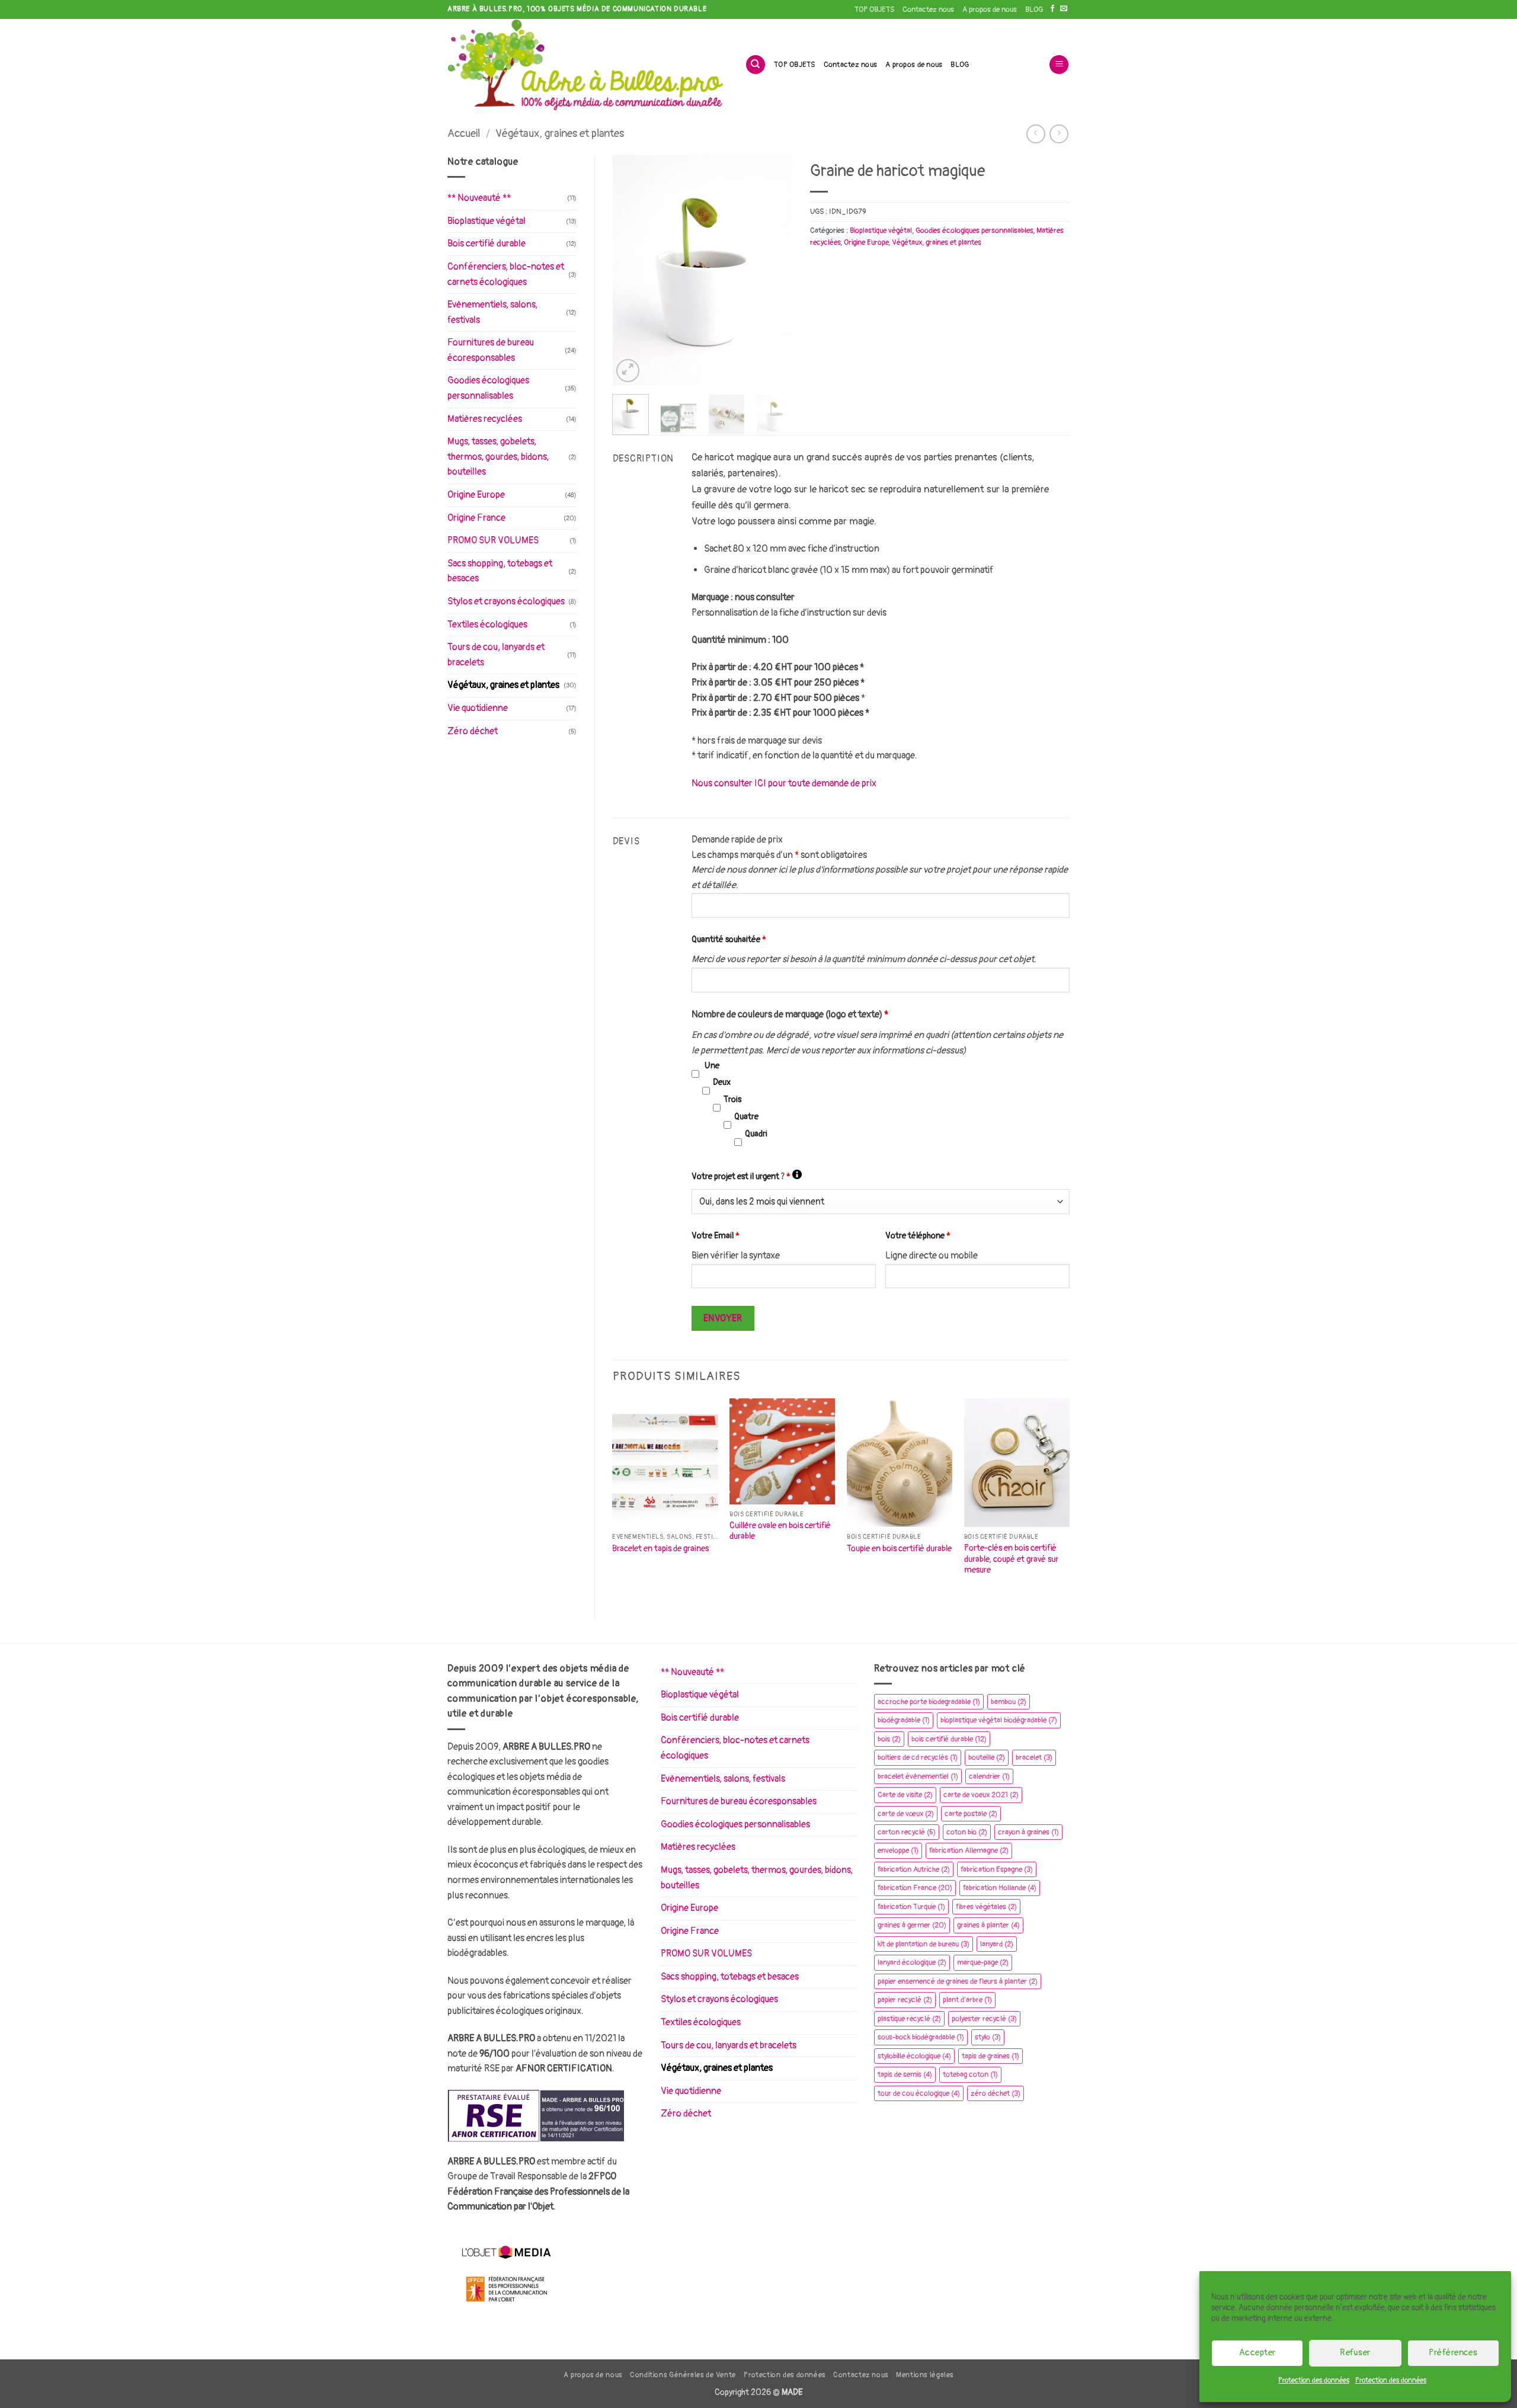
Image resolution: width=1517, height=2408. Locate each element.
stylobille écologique (914, 2056)
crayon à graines (1028, 1832)
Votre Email (716, 1236)
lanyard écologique (912, 1962)
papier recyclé (905, 2000)
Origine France (476, 518)
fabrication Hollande (1000, 1888)
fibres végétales (986, 1907)
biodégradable (904, 1720)
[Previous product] (1059, 134)
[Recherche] (756, 65)
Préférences (1453, 2353)
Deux (722, 1082)
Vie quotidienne (478, 708)
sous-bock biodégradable (921, 2037)
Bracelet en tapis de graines (660, 1549)
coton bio (967, 1832)
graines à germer (912, 1925)
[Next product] (1036, 134)
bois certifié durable (949, 1739)
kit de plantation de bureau (924, 1944)
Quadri (756, 1134)
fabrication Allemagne (969, 1850)
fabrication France (915, 1888)
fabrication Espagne (997, 1869)
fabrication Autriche (914, 1869)
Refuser (1355, 2353)
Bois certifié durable (487, 244)
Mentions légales (925, 2375)
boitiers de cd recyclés (918, 1757)
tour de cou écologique (919, 2093)
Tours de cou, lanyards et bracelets (496, 655)
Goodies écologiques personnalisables (488, 388)
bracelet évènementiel (918, 1776)
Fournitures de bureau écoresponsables (491, 350)
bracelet (1034, 1757)
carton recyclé (907, 1832)
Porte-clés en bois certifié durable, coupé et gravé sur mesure (1011, 1559)
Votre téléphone (918, 1236)
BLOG (1034, 9)
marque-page (983, 1962)
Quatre (746, 1117)
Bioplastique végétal (487, 221)
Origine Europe (476, 495)
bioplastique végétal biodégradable (999, 1720)
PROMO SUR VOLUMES (493, 540)
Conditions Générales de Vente (683, 2375)
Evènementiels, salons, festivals (492, 312)
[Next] (774, 270)
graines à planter (988, 1925)
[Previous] (631, 270)
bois (889, 1739)
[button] (1059, 65)
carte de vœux (906, 1814)
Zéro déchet (473, 731)
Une (712, 1066)
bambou (1009, 1702)
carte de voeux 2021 (981, 1795)
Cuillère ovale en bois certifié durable (780, 1531)
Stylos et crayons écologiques (506, 601)
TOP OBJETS (874, 9)
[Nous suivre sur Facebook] (1052, 9)
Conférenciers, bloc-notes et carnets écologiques (506, 274)
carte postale (971, 1814)
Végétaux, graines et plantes (560, 134)
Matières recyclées (485, 419)
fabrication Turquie (911, 1907)
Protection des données (1314, 2380)
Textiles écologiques (487, 625)
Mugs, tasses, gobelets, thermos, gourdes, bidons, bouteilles (498, 457)
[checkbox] (695, 1074)
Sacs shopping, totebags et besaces (500, 571)
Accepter (1257, 2353)
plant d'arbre (967, 2000)
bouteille (987, 1757)
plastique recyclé (909, 2019)
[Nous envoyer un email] (1064, 9)
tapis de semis (905, 2074)
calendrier (989, 1776)
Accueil (464, 134)
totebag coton (970, 2074)
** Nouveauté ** (479, 198)
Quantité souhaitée (729, 939)
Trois (732, 1099)
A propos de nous (990, 9)
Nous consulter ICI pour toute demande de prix (784, 783)
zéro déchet (996, 2093)
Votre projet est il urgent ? (747, 1176)
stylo (988, 2037)
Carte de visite (905, 1795)
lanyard (997, 1944)
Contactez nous (928, 9)
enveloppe (898, 1850)
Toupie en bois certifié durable (899, 1549)
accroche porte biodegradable (929, 1702)
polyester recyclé (984, 2019)
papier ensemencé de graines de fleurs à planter (958, 1981)
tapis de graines (990, 2056)
